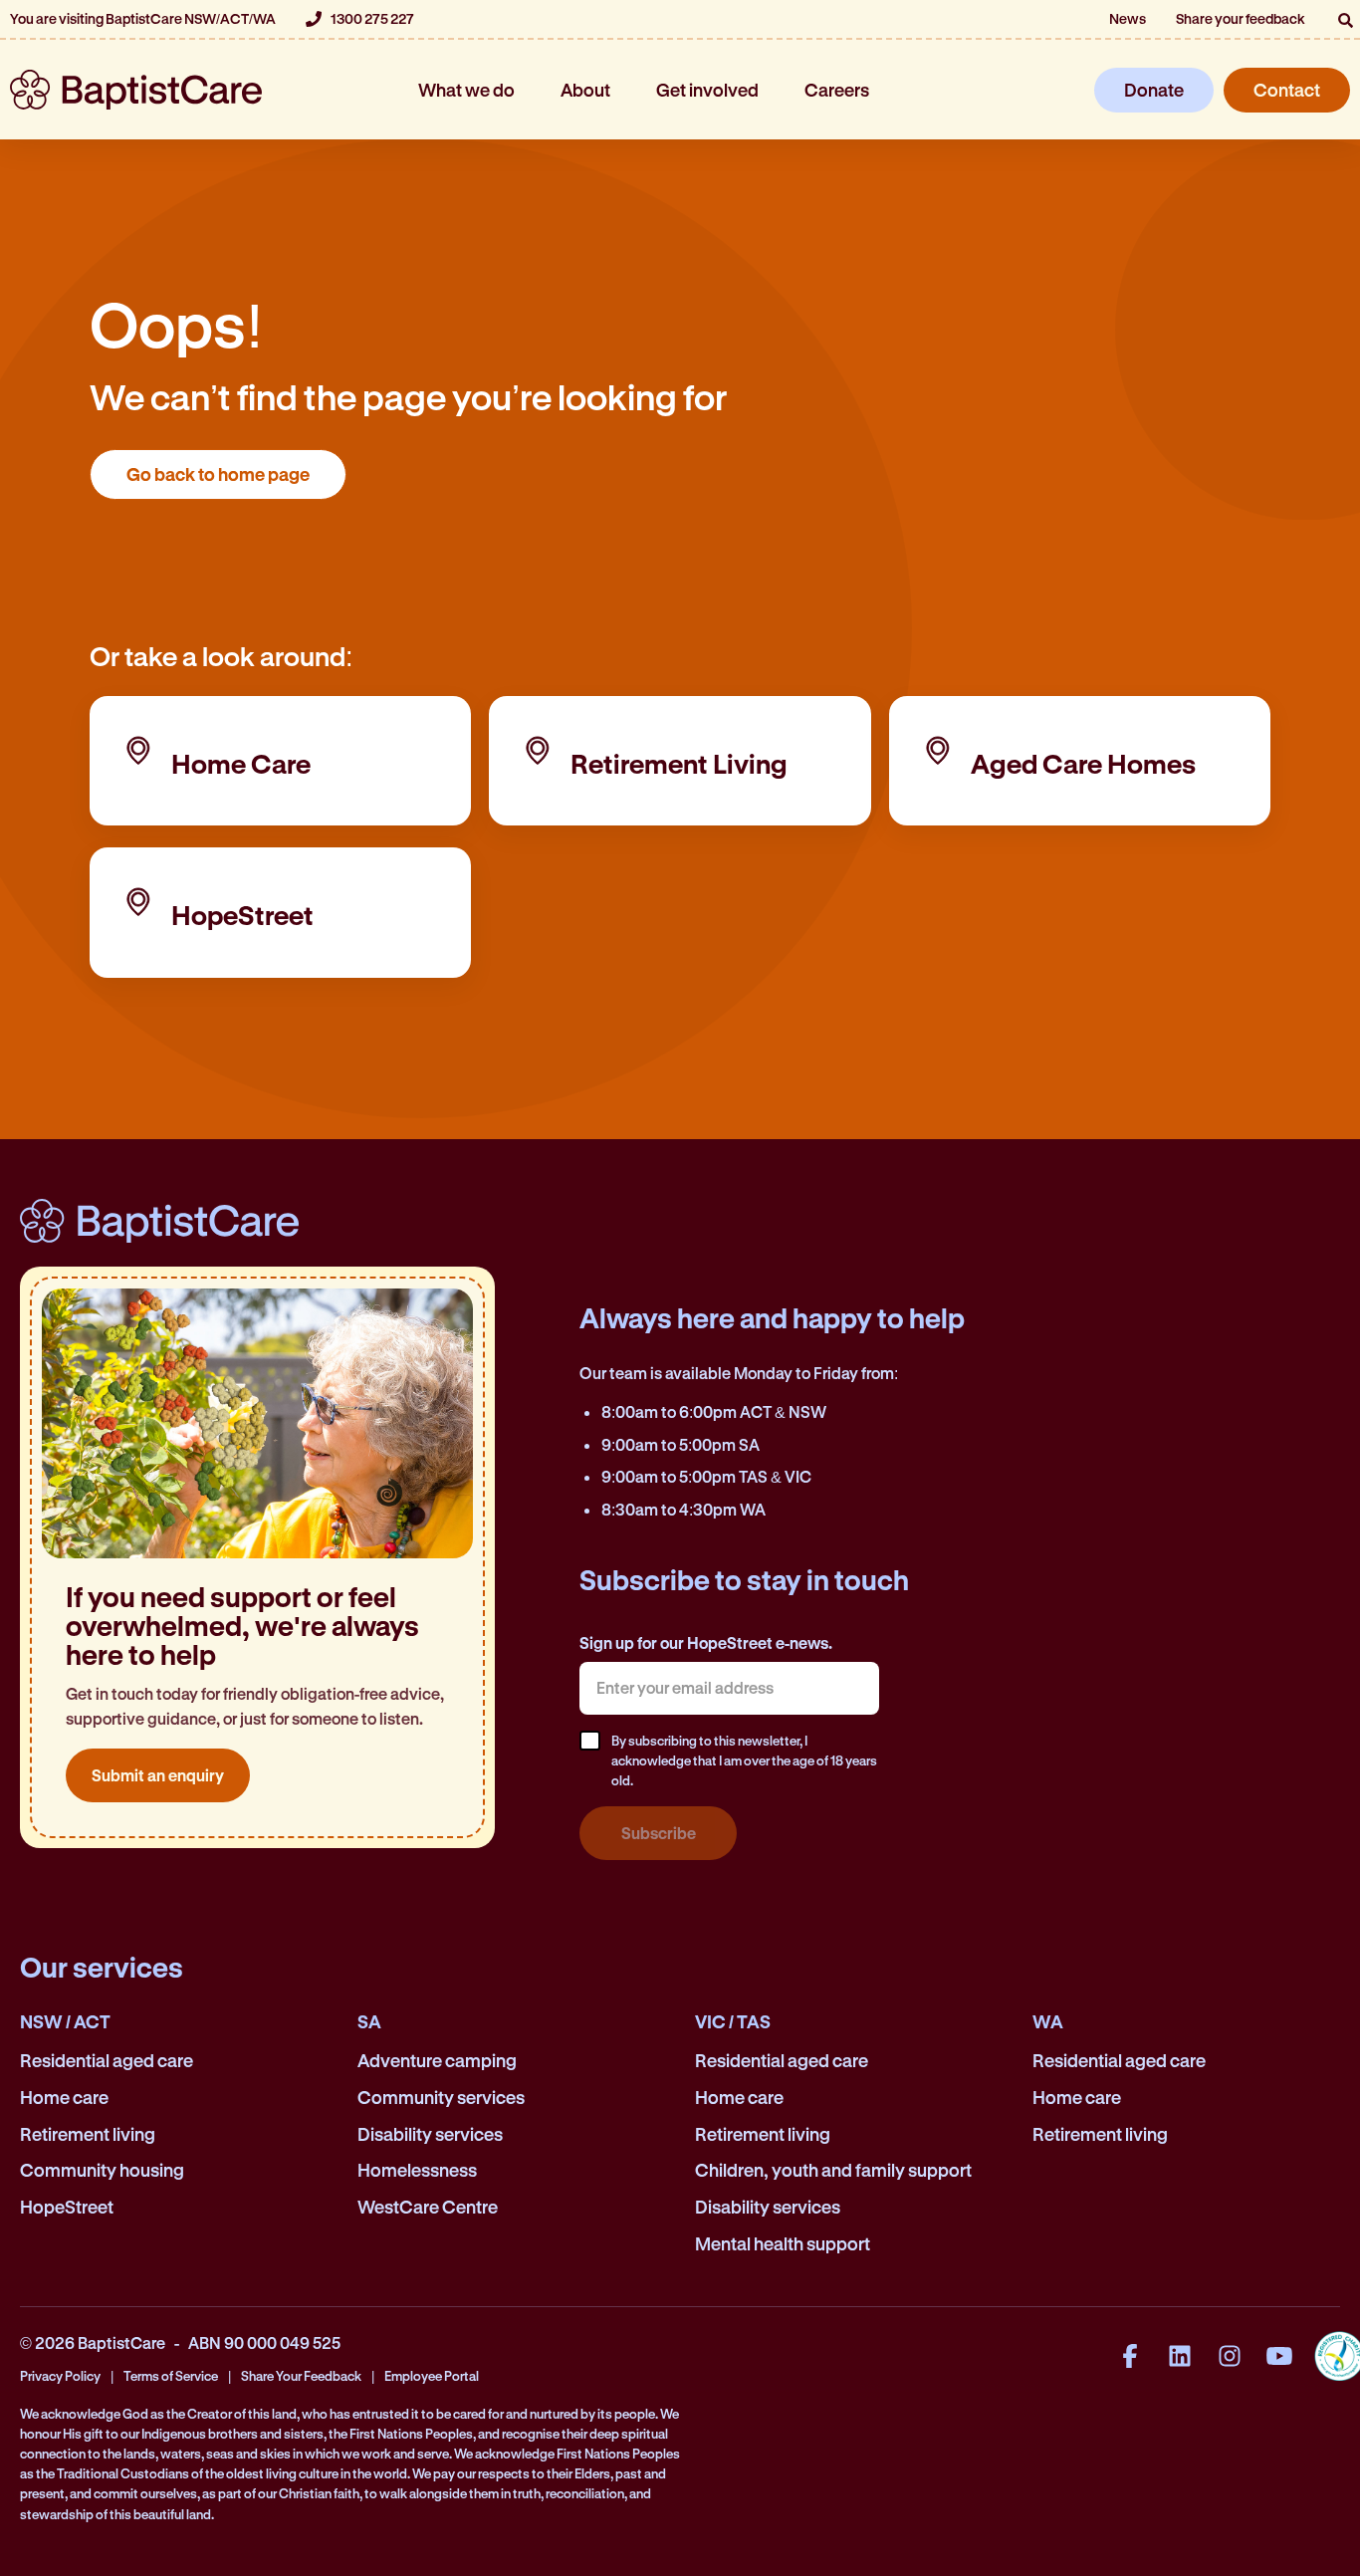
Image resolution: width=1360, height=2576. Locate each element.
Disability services (430, 2134)
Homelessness (417, 2170)
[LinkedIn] (1180, 2356)
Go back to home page (218, 474)
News (1128, 18)
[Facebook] (1130, 2356)
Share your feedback (1241, 18)
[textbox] (729, 1688)
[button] (1345, 20)
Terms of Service (171, 2375)
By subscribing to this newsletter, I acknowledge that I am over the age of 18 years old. (744, 1760)
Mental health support (783, 2243)
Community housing (102, 2170)
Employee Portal (432, 2375)
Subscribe (659, 1833)
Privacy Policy (60, 2375)
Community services (441, 2097)
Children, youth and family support (833, 2170)
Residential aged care (107, 2060)
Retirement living (88, 2134)
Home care (64, 2097)
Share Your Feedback (301, 2375)
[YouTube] (1279, 2356)
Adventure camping (437, 2060)
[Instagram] (1230, 2356)
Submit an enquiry (158, 1775)
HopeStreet (67, 2207)
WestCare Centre (428, 2207)
